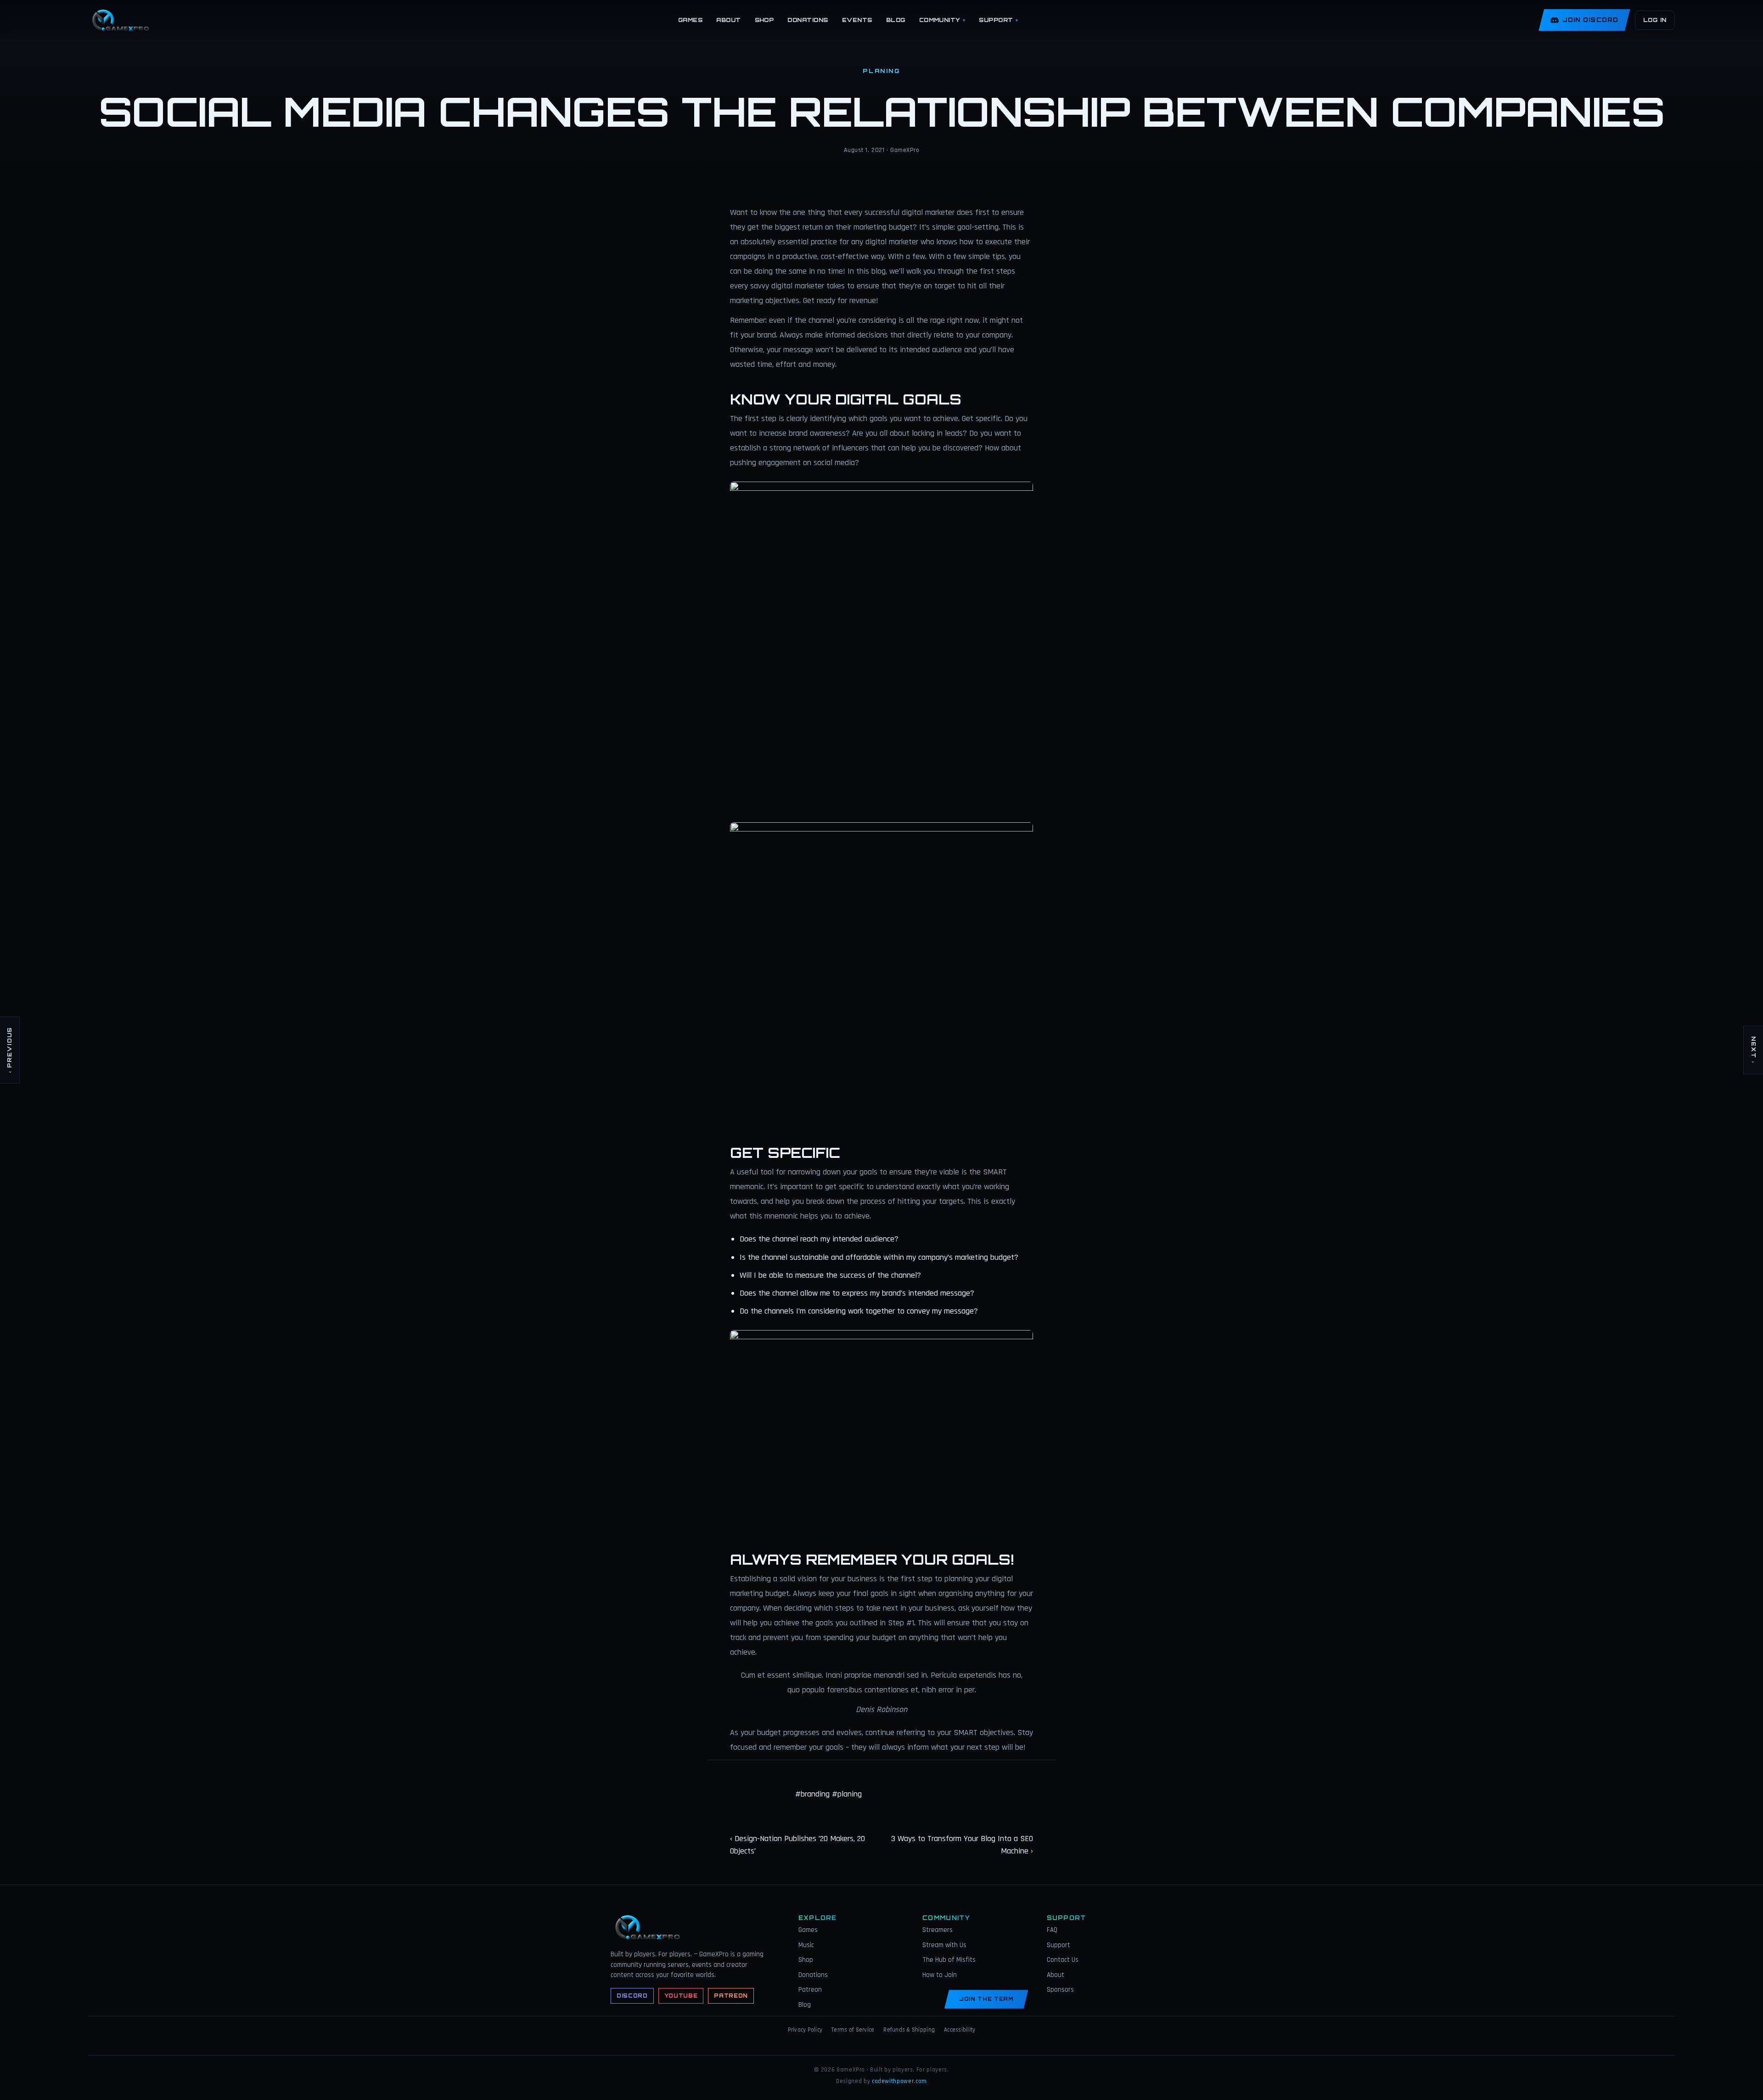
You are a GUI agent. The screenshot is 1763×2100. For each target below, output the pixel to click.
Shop (764, 20)
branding (815, 1794)
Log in (1655, 20)
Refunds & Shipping (909, 2030)
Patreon (731, 1996)
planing (850, 1794)
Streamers (938, 1930)
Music (806, 1945)
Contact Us (1063, 1960)
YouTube (681, 1996)
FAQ (1052, 1930)
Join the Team (986, 1999)
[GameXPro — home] (123, 20)
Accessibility (960, 2030)
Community (942, 20)
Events (857, 20)
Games (690, 20)
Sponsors (1060, 1990)
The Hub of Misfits (949, 1960)
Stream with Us (944, 1945)
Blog (896, 20)
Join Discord (1590, 20)
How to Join (940, 1975)
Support (998, 20)
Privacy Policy (805, 2030)
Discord (632, 1996)
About (728, 20)
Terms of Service (853, 2030)
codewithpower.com (899, 2081)
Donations (808, 20)
